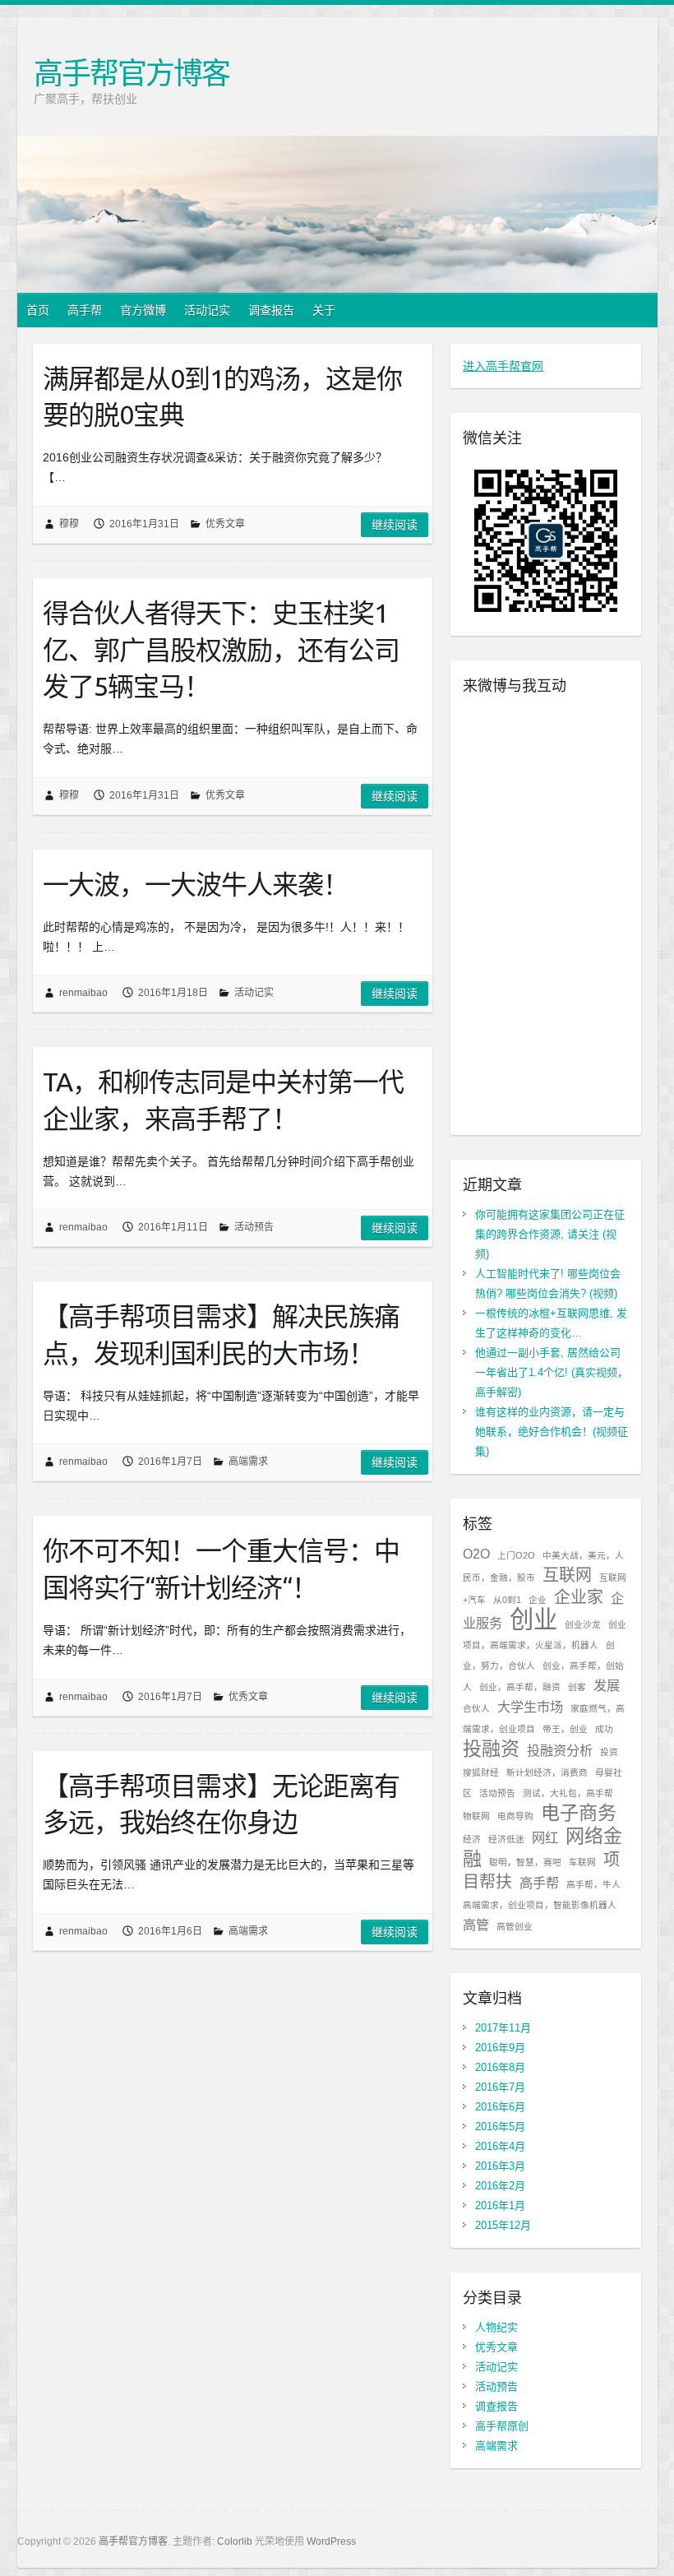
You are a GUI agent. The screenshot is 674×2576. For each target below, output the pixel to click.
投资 (609, 1752)
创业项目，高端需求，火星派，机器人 (545, 1635)
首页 (38, 310)
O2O (476, 1554)
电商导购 (515, 1816)
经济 (472, 1839)
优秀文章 (225, 524)
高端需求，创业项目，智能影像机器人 (540, 1905)
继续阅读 (395, 525)
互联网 (567, 1575)
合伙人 (476, 1708)
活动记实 (207, 310)
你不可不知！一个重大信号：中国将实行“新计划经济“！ (221, 1569)
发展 (607, 1685)
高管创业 (515, 1926)
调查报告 (271, 310)
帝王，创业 (565, 1729)
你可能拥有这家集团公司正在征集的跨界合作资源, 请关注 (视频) (550, 1234)
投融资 (491, 1749)
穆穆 (69, 524)
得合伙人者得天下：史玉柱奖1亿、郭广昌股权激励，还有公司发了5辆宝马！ (221, 650)
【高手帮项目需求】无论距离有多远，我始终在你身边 (221, 1804)
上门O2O (516, 1555)
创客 (577, 1687)
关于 (324, 310)
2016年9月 (500, 2048)
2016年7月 (500, 2087)
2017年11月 (503, 2028)
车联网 (582, 1862)
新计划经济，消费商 (547, 1772)
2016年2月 (500, 2186)
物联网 (476, 1816)
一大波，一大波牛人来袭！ (196, 884)
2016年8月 (500, 2067)
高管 (476, 1925)
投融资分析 (560, 1750)
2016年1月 (500, 2205)
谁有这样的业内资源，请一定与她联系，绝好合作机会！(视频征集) (552, 1432)
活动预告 (254, 1227)
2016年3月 (500, 2166)
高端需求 (248, 1462)
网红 (545, 1837)
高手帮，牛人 (593, 1884)
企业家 (579, 1597)
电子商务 (579, 1813)
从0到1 (507, 1600)
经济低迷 (506, 1839)
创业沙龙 (583, 1624)
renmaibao (83, 993)
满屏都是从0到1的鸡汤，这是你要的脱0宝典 (222, 397)
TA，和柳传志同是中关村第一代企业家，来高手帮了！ (223, 1100)
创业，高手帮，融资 (520, 1687)
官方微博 (143, 310)
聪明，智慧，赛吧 (525, 1862)
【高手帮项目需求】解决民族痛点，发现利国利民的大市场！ (221, 1334)
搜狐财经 (481, 1772)
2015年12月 (503, 2225)
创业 (533, 1619)
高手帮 (85, 310)
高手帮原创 (502, 2426)
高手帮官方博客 (132, 73)
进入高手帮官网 (503, 366)
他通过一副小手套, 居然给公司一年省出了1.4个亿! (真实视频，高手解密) (552, 1372)
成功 (604, 1729)
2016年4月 (500, 2146)
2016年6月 (500, 2107)
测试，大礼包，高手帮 (568, 1793)
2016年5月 (500, 2127)
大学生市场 (530, 1707)
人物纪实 (496, 2327)
